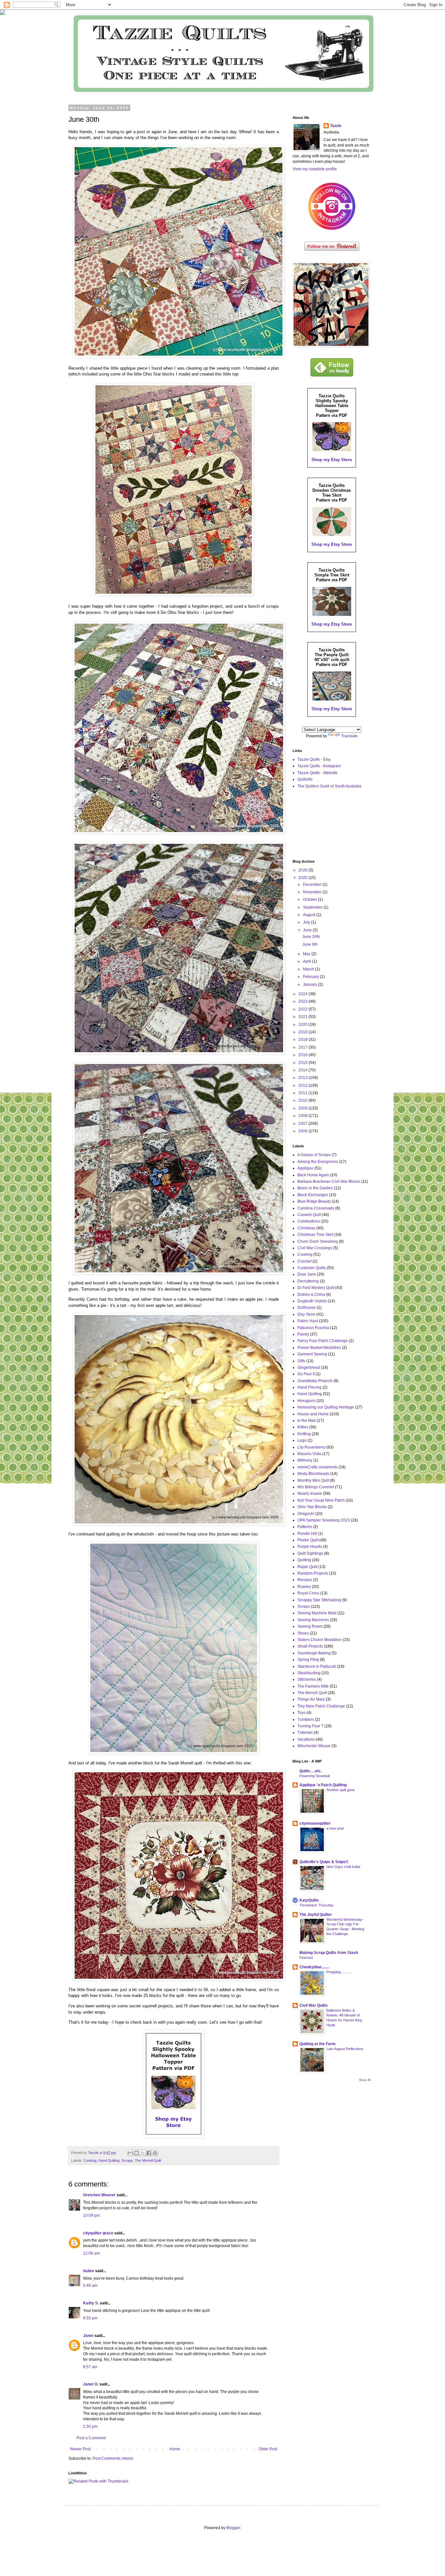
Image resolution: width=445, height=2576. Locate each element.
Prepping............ (339, 1972)
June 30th (311, 937)
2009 (303, 1108)
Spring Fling (308, 1660)
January (311, 984)
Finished (306, 1958)
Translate (349, 736)
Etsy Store (306, 1314)
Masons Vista (309, 1454)
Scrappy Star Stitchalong (319, 1600)
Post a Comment (91, 2438)
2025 (303, 878)
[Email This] (130, 2153)
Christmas (306, 1228)
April (308, 961)
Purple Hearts (310, 1547)
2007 (303, 1124)
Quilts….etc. (311, 1771)
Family (303, 1334)
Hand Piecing (309, 1387)
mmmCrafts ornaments (317, 1467)
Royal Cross (308, 1593)
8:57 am (90, 2367)
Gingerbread (309, 1367)
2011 (303, 1093)
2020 (303, 1025)
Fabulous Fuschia (313, 1328)
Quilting (304, 1560)
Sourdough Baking (314, 1653)
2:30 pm (90, 2427)
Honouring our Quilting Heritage (326, 1407)
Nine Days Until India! (343, 1867)
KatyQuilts (309, 1900)
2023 (303, 1001)
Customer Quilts (312, 1268)
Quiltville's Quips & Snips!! (324, 1862)
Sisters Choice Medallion (320, 1640)
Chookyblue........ (314, 1967)
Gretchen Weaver (99, 2195)
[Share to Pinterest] (155, 2153)
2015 (303, 1063)
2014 (303, 1070)
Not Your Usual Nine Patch (321, 1500)
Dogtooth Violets (312, 1301)
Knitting (304, 1434)
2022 (303, 1009)
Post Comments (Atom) (113, 2458)
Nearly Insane (310, 1493)
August (310, 915)
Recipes (305, 1580)
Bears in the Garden (315, 1188)
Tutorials (305, 1733)
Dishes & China (311, 1295)
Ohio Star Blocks (312, 1507)
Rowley (304, 1587)
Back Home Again (313, 1175)
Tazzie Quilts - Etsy (314, 759)
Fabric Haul (308, 1321)
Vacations (306, 1739)
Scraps (127, 2160)
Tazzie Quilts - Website (317, 773)
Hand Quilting (109, 2160)
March (309, 969)
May (307, 954)
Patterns (305, 1527)
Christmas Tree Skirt (315, 1235)
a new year (335, 1828)
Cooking (90, 2160)
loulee (89, 2271)
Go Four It (306, 1374)
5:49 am (90, 2286)
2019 (303, 1032)
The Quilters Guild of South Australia (329, 786)
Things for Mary (311, 1699)
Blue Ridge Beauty (314, 1201)
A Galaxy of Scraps (314, 1155)
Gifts (301, 1361)
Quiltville (305, 779)
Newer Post (80, 2449)
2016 (303, 1055)
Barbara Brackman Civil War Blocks (329, 1182)
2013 (303, 1078)
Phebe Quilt (308, 1540)
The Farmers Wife (313, 1686)
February (311, 977)
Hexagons (307, 1401)
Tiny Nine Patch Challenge (321, 1706)
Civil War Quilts (314, 2005)
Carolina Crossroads (316, 1208)
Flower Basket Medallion (319, 1348)
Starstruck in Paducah (317, 1666)
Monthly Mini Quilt (313, 1480)
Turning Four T (310, 1726)
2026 (303, 870)
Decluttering (308, 1281)
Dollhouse (307, 1308)
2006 (303, 1131)
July (307, 922)
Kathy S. (91, 2303)
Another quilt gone (341, 1790)
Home (175, 2449)
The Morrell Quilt (148, 2160)
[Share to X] (143, 2153)
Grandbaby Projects (315, 1381)
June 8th (310, 944)
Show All (365, 2080)
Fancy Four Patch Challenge (323, 1341)
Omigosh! (306, 1514)
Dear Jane (307, 1274)
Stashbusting (309, 1673)
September (313, 907)
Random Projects (313, 1573)
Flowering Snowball (315, 1776)
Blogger (233, 2528)
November (313, 892)
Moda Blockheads (313, 1474)
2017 (303, 1047)
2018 (303, 1040)
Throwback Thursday (316, 1905)
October (310, 899)
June (308, 930)
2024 (303, 994)
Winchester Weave (314, 1746)
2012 (303, 1085)
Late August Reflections (345, 2049)
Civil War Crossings (315, 1248)
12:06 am (91, 2253)
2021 (303, 1017)
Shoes (303, 1633)
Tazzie (336, 126)
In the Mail (307, 1421)
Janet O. (91, 2384)
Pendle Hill (307, 1534)
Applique (305, 1168)
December (313, 885)
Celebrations (309, 1221)
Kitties (303, 1427)
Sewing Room (310, 1626)
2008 (303, 1116)
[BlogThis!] (136, 2153)
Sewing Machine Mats (317, 1613)
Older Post (268, 2449)
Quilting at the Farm (317, 2044)
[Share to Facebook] (149, 2153)
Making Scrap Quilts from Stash (329, 1953)
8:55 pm (90, 2318)
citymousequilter (315, 1823)
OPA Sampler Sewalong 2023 (324, 1520)
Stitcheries (307, 1679)
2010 (303, 1100)
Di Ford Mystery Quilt (316, 1288)
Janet (88, 2336)
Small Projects (310, 1646)
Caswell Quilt (309, 1215)
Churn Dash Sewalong (318, 1241)
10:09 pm (91, 2215)
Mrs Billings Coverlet (316, 1487)
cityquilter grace (98, 2233)
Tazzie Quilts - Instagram (319, 766)
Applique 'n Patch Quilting (323, 1785)
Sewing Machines (313, 1620)
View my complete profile (315, 169)
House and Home (313, 1414)
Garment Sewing (312, 1354)
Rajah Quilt (307, 1567)
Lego (302, 1440)
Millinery (305, 1460)
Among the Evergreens (318, 1162)
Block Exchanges (313, 1195)
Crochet (304, 1261)
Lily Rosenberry (311, 1447)
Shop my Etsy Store (332, 460)
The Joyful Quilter (316, 1915)
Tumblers (306, 1720)
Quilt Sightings (310, 1553)
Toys (301, 1713)
